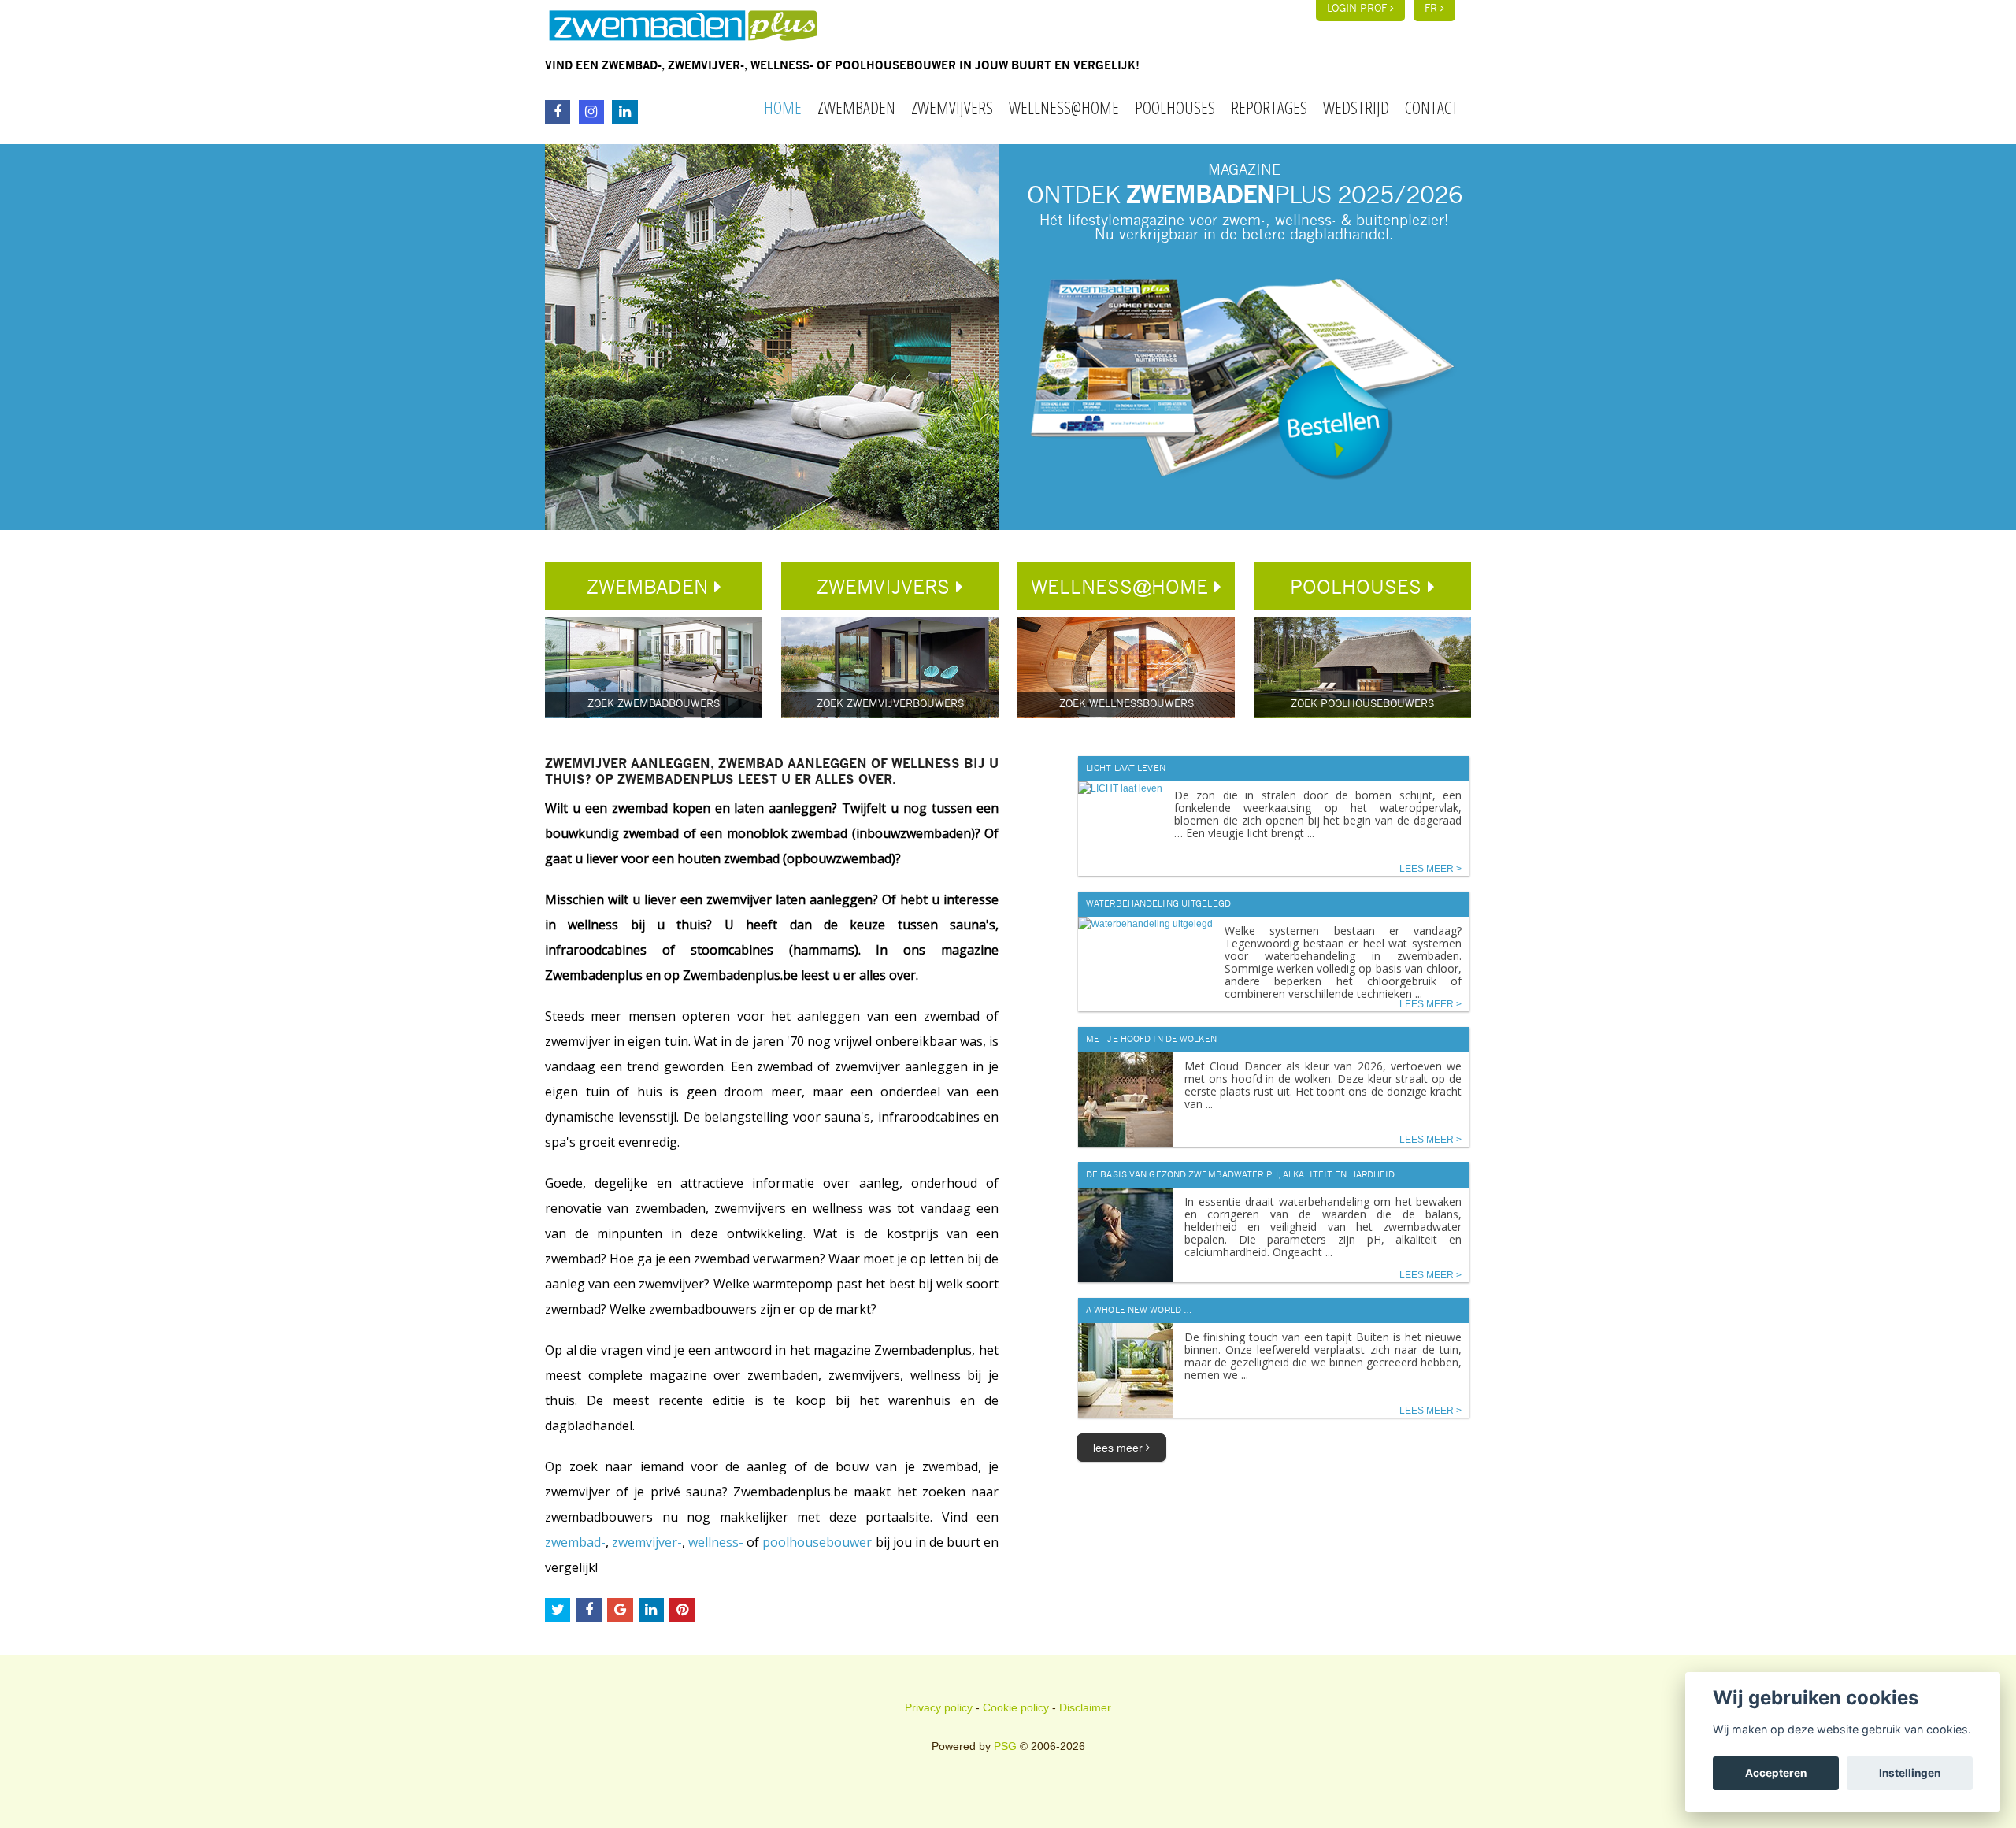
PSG (1005, 1746)
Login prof (1358, 9)
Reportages (1269, 107)
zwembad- (575, 1542)
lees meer (1119, 1448)
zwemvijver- (647, 1542)
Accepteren (1776, 1773)
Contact (1432, 107)
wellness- (716, 1542)
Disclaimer (1085, 1707)
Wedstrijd (1356, 107)
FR (1432, 9)
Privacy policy (939, 1707)
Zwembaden (856, 107)
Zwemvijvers (952, 107)
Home (783, 107)
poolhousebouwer (817, 1542)
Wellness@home (1064, 107)
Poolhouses (1175, 107)
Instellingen (1910, 1773)
